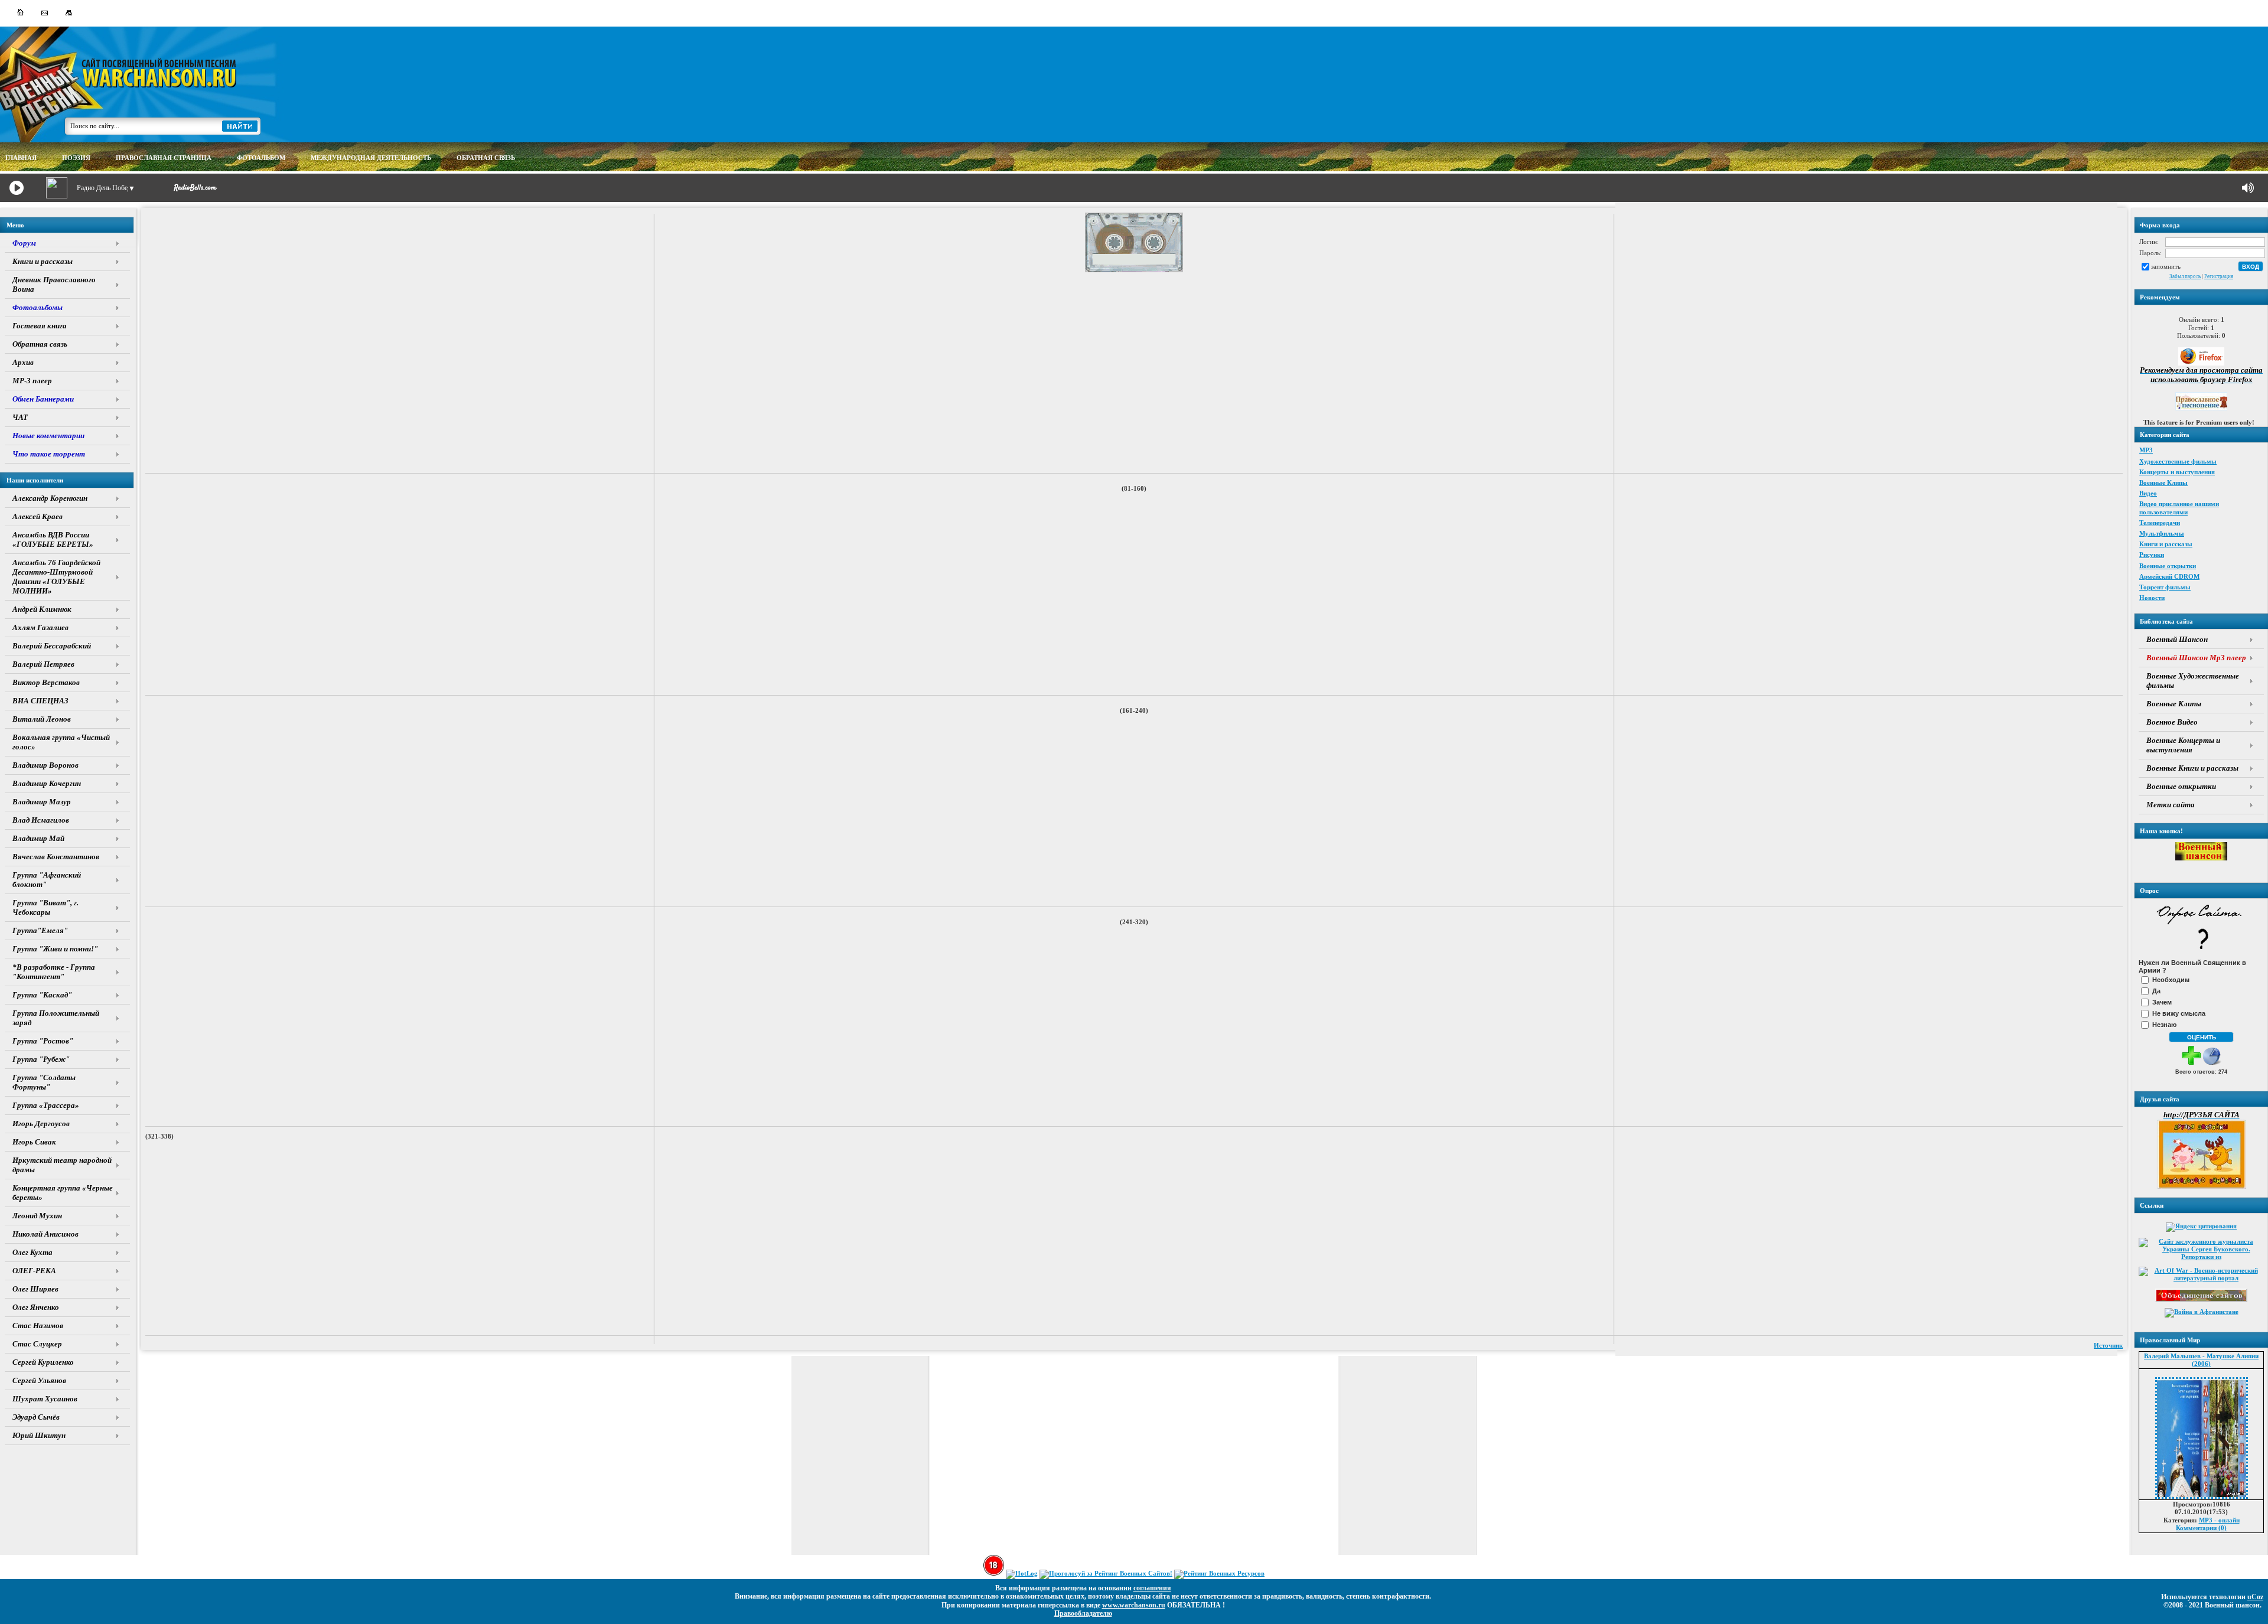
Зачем (2162, 1002)
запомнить (2166, 266)
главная (21, 158)
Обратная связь (486, 158)
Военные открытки (2168, 566)
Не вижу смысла (2179, 1013)
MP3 (2146, 450)
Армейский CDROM (2169, 576)
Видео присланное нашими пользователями (2179, 508)
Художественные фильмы (2178, 461)
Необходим (2171, 980)
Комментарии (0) (2201, 1528)
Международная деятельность (371, 158)
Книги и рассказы (2166, 544)
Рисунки (2152, 555)
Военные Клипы (2163, 482)
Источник (2108, 1345)
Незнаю (2164, 1025)
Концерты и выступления (2177, 472)
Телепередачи (2160, 523)
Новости (2152, 598)
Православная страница (164, 158)
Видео (2148, 493)
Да (2156, 991)
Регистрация (2219, 276)
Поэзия (76, 158)
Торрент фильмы (2165, 587)
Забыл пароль (2185, 276)
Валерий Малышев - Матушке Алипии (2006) (2201, 1360)
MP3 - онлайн (2219, 1520)
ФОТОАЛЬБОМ (261, 158)
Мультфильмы (2162, 533)
